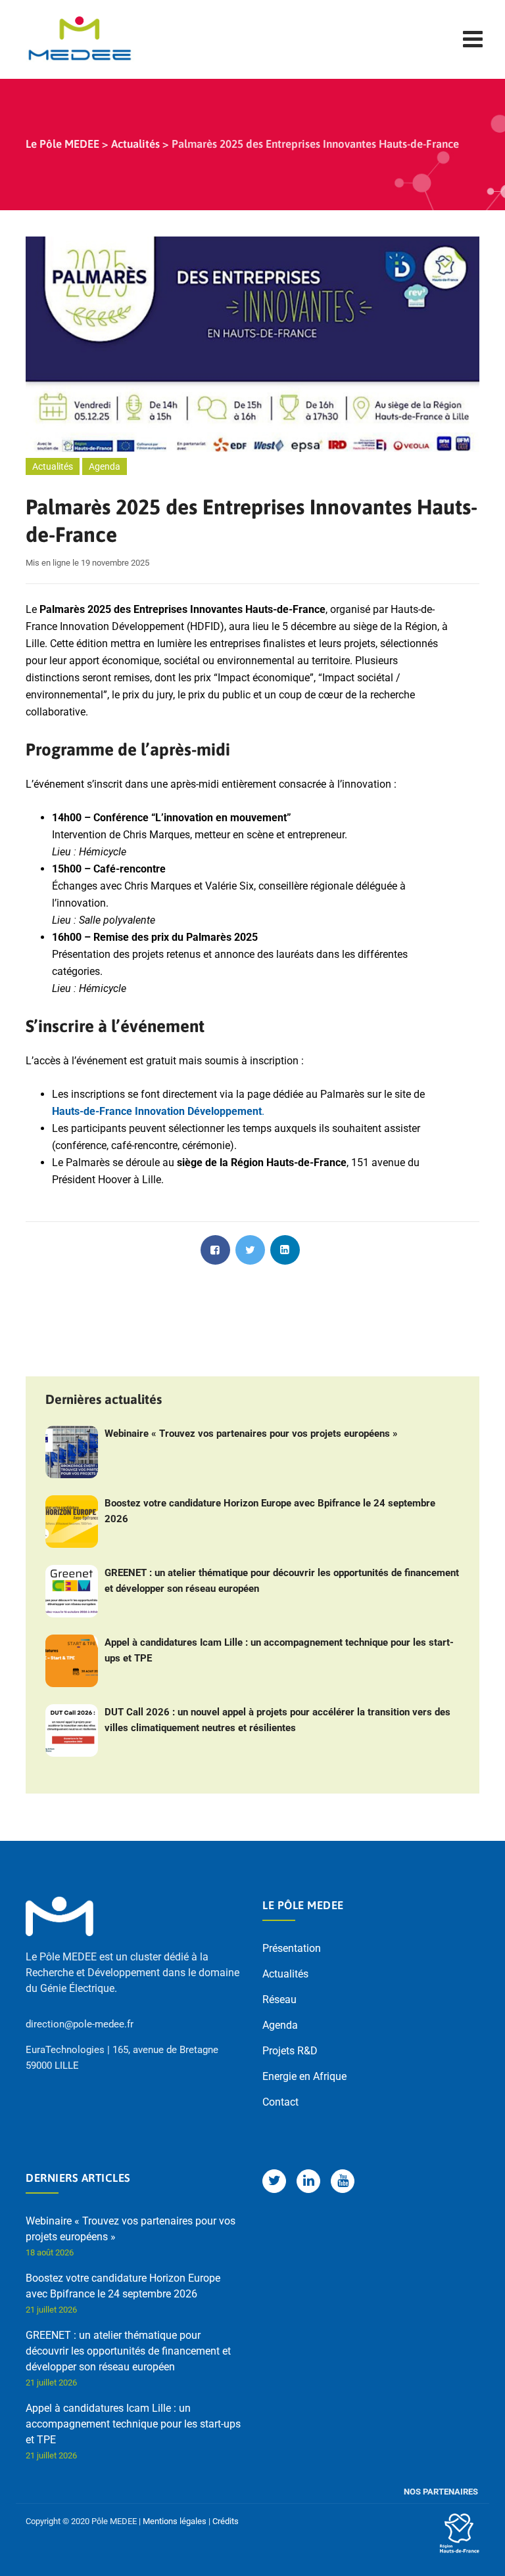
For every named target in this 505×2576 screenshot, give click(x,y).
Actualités (53, 466)
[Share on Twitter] (250, 1250)
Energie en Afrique (304, 2076)
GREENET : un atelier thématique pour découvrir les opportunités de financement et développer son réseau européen (282, 1581)
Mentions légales (175, 2521)
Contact (280, 2102)
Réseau (279, 2000)
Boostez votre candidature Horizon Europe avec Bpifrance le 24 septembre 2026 (270, 1511)
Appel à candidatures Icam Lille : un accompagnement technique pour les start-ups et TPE (279, 1650)
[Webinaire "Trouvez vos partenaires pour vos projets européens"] (72, 1452)
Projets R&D (290, 2051)
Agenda (105, 466)
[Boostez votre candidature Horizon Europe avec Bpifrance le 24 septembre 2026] (72, 1522)
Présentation (292, 1948)
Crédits (226, 2521)
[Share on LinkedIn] (285, 1250)
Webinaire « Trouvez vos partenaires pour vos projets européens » (251, 1434)
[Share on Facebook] (215, 1250)
